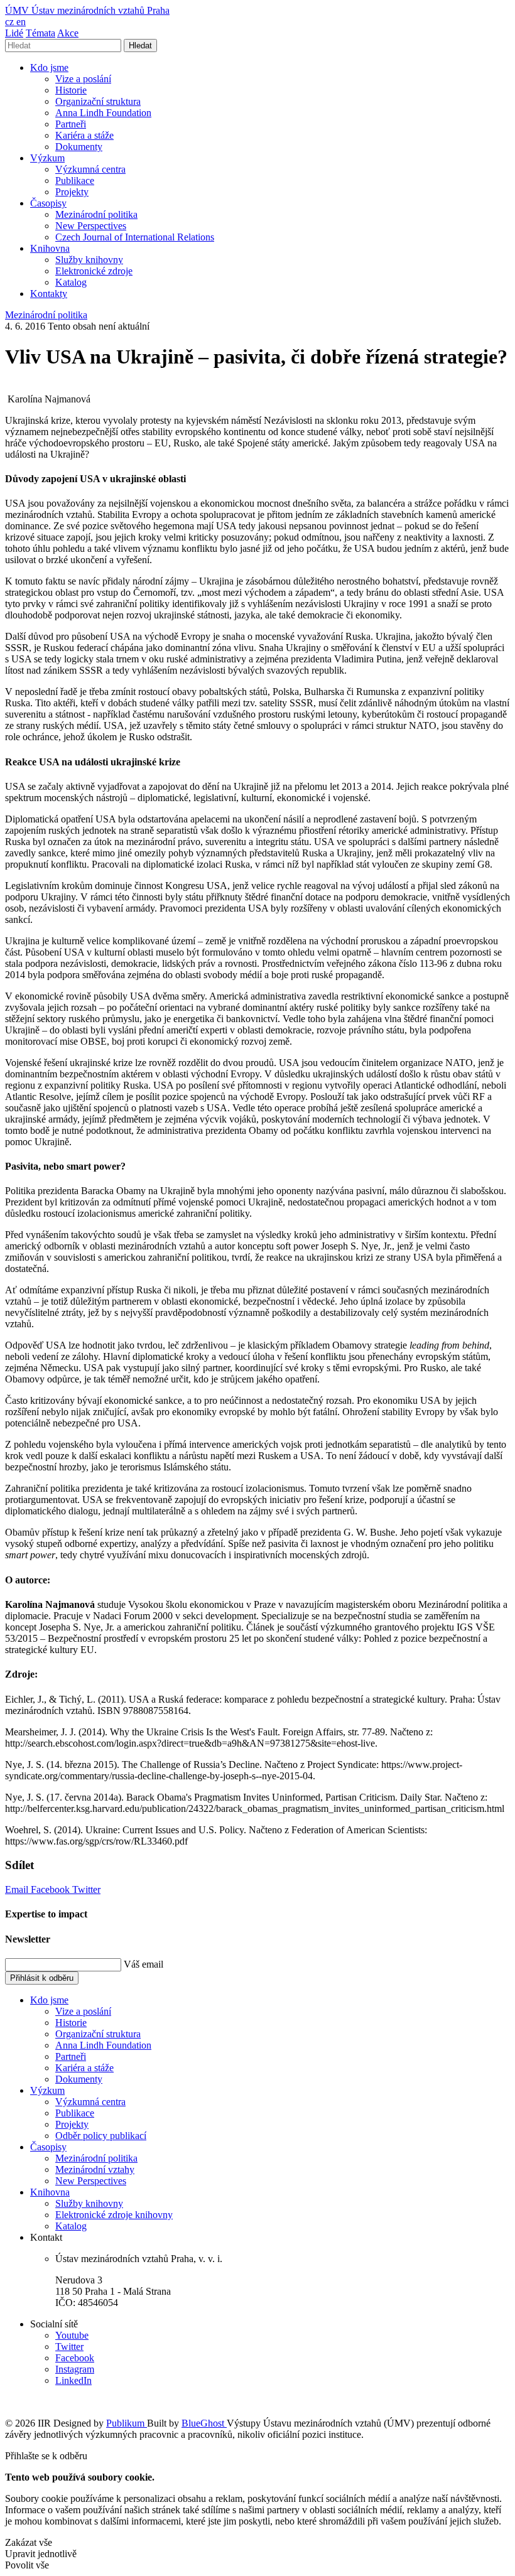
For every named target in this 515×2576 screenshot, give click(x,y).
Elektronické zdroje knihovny (114, 2215)
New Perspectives (91, 226)
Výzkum (47, 158)
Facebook (51, 1889)
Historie (71, 90)
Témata (41, 33)
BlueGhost (204, 2423)
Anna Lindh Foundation (103, 113)
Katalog (71, 282)
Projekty (72, 192)
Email (18, 1889)
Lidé (14, 33)
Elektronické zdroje (94, 271)
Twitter (86, 1889)
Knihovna (50, 248)
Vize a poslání (83, 79)
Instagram (75, 2369)
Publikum (127, 2423)
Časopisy (48, 203)
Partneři (71, 124)
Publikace (75, 181)
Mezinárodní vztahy (95, 2169)
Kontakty (49, 294)
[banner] (87, 10)
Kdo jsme (49, 67)
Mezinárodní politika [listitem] (46, 315)
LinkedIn (73, 2380)
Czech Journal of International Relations (135, 237)
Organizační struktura (98, 101)
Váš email (144, 1964)
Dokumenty (79, 147)
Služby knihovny (89, 260)
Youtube (72, 2335)
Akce (68, 33)
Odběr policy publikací (101, 2136)
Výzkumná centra (90, 169)
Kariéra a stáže (84, 135)
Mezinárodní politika (96, 214)
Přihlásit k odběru (42, 1978)
